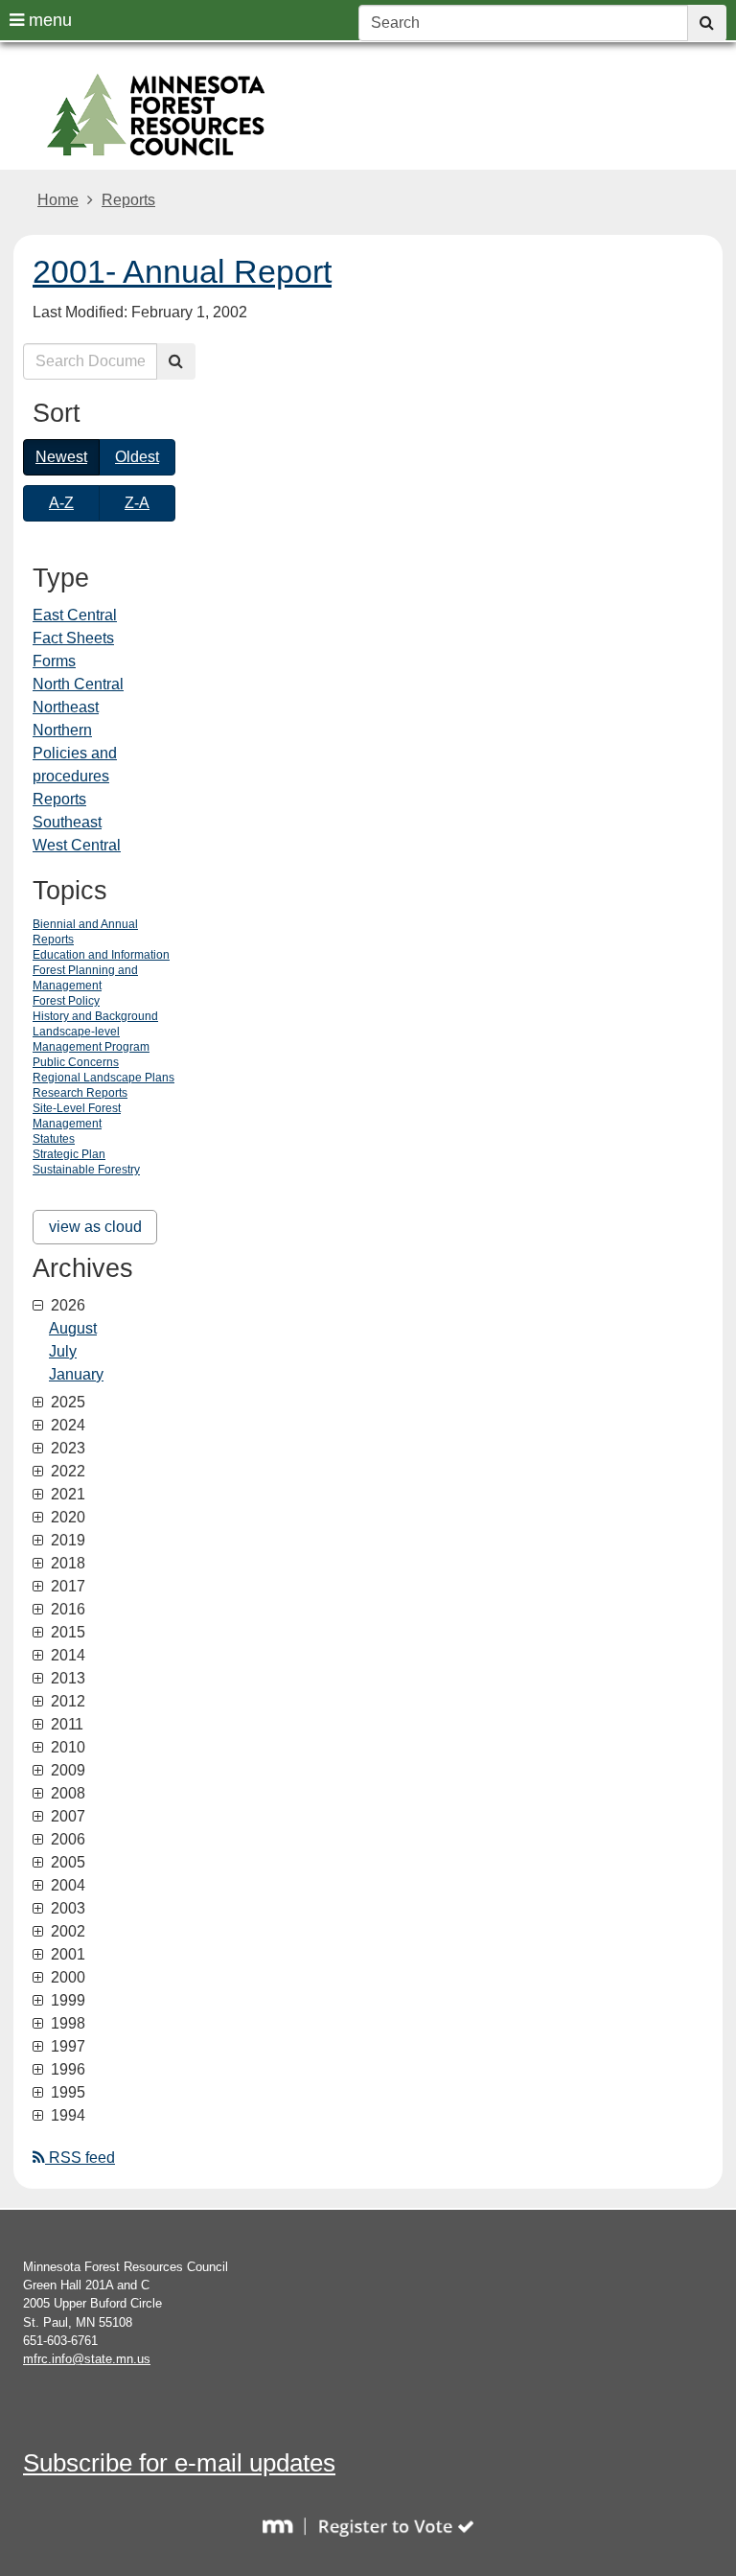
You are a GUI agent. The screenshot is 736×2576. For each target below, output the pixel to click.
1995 (66, 2093)
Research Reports (80, 1093)
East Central (75, 615)
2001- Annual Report (182, 271)
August (73, 1328)
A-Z (61, 503)
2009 (66, 1771)
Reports (128, 200)
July (63, 1351)
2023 (66, 1449)
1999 (66, 2001)
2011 (65, 1725)
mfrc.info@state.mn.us (87, 2359)
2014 (66, 1656)
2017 (66, 1587)
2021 (66, 1495)
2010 (66, 1748)
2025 (66, 1403)
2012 (66, 1702)
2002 (66, 1932)
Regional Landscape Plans (103, 1078)
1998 (66, 2024)
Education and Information (101, 955)
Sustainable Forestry (86, 1170)
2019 (66, 1541)
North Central (78, 684)
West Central (77, 845)
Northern (62, 730)
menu (48, 20)
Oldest (137, 457)
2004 (66, 1886)
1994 (66, 2116)
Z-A (137, 503)
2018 (66, 1564)
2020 (66, 1518)
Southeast (67, 822)
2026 (66, 1306)
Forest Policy (66, 1001)
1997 (66, 2047)
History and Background (95, 1016)
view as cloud (95, 1227)
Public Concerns (76, 1062)
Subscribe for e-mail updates (179, 2463)
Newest (61, 457)
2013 (66, 1679)
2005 (66, 1863)
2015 (66, 1633)
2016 (66, 1610)
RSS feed (80, 2158)
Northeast (66, 707)
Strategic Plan (69, 1154)
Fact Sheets (73, 638)
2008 (66, 1794)
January (76, 1374)
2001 (66, 1955)
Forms (54, 661)
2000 (66, 1978)
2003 (66, 1909)
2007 (66, 1817)
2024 (66, 1426)
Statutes (54, 1139)
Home (58, 200)
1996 (66, 2070)
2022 (66, 1472)
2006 (66, 1840)
